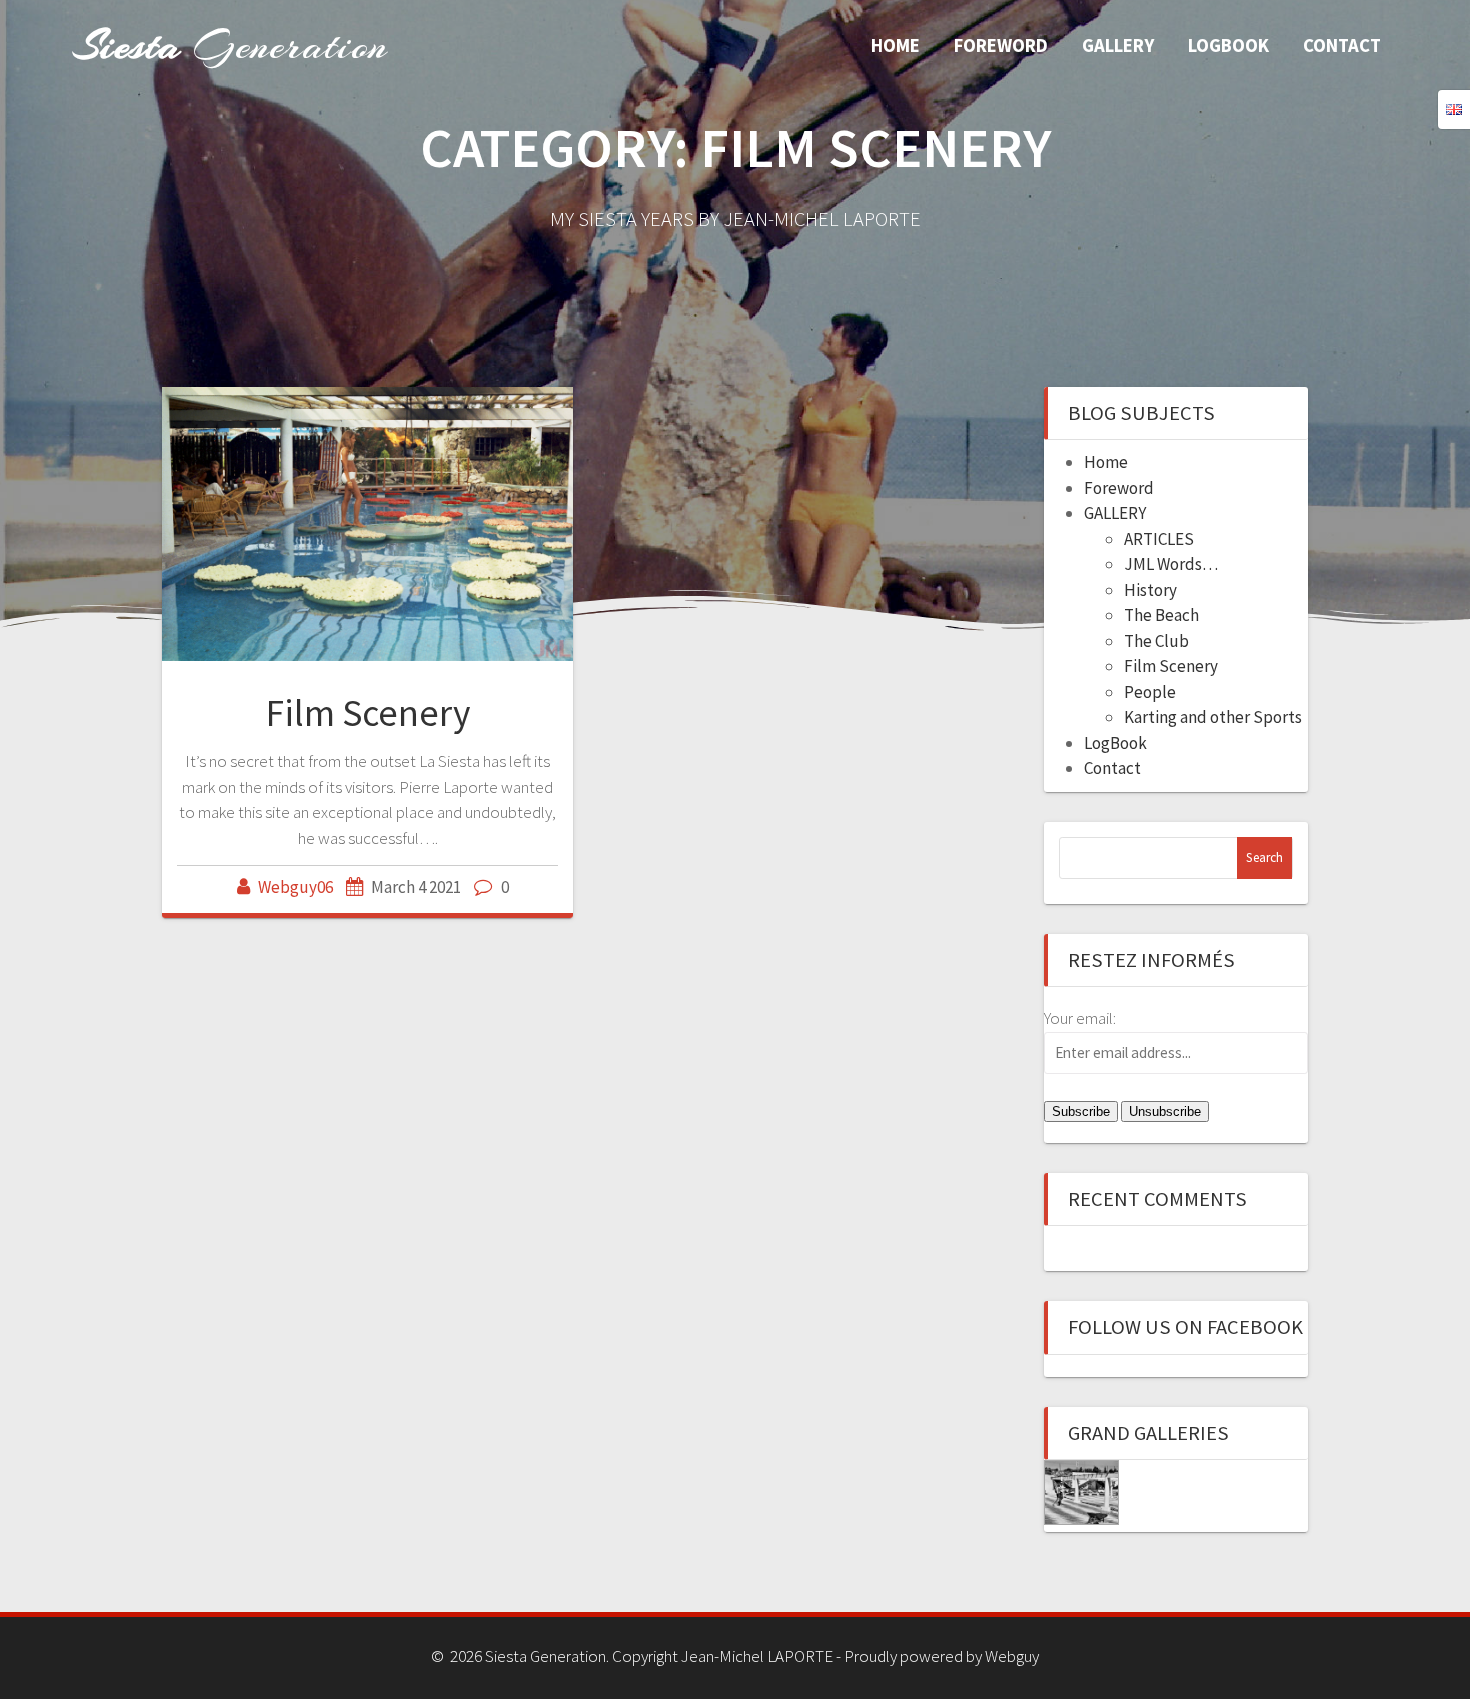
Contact (1342, 45)
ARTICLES (1159, 539)
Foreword (1001, 45)
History (1150, 590)
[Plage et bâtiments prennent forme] (1081, 1492)
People (1150, 692)
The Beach (1161, 615)
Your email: (1080, 1018)
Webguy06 (295, 887)
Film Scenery (368, 712)
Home (895, 45)
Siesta (231, 45)
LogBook (1228, 45)
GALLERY (1118, 45)
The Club (1156, 641)
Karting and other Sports (1213, 717)
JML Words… (1171, 564)
